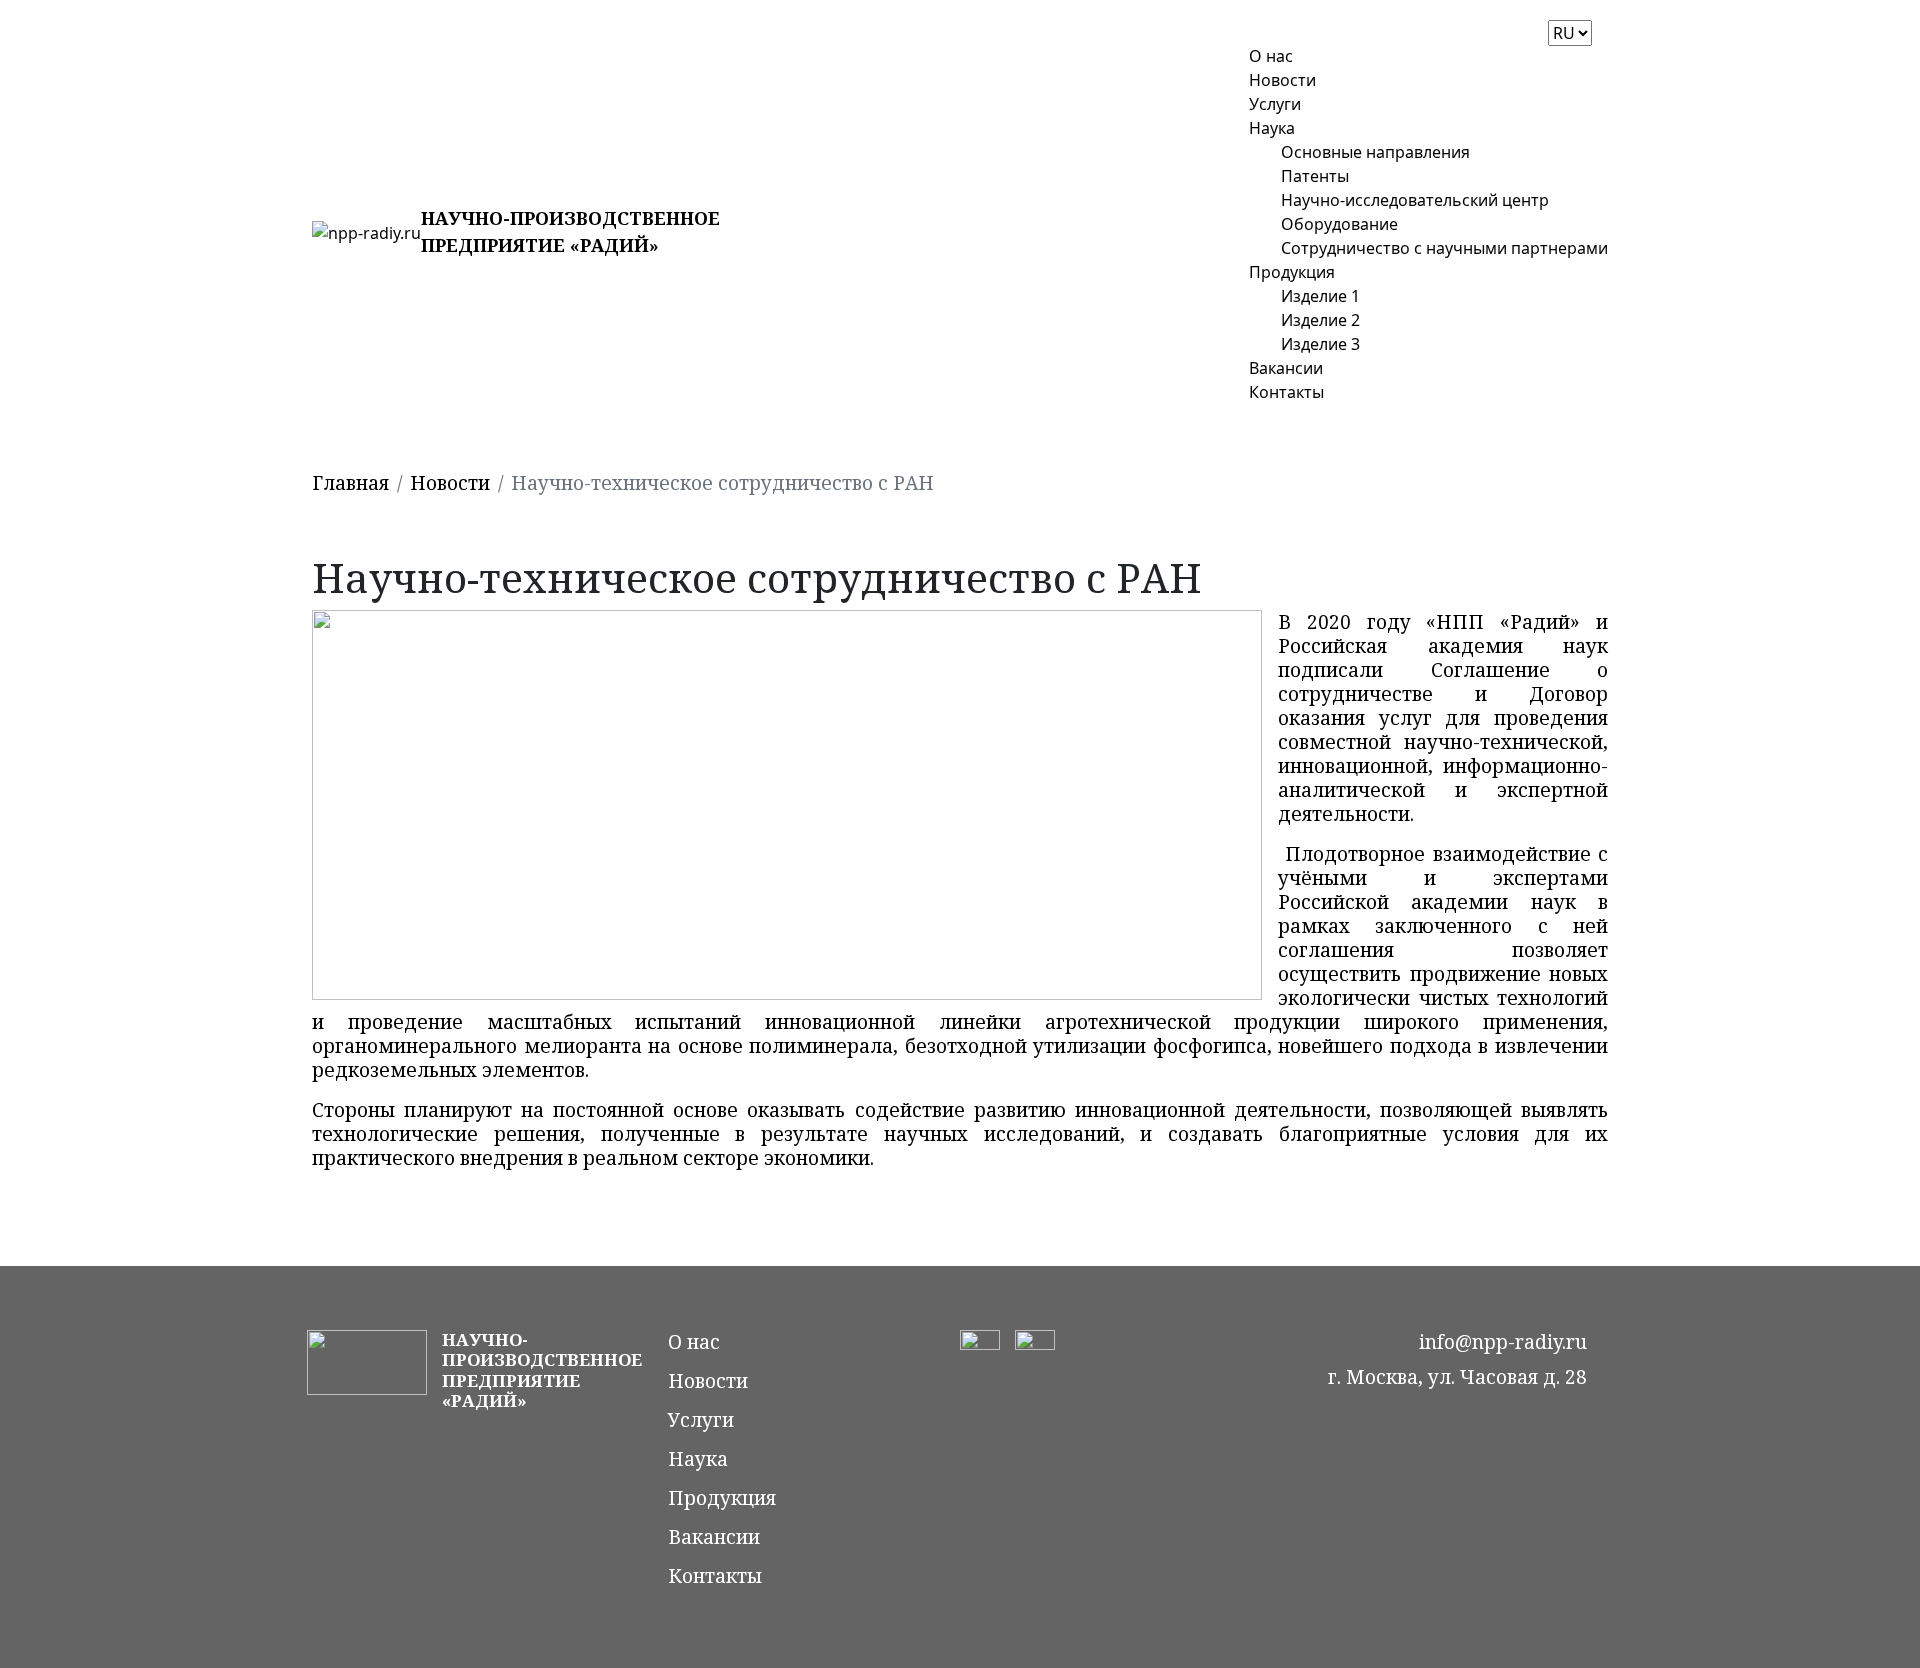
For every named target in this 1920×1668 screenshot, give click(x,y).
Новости (1282, 80)
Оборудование (1339, 224)
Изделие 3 (1320, 344)
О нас (1271, 56)
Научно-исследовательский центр (1415, 200)
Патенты (1315, 176)
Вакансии (1286, 368)
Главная (350, 483)
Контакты (1286, 392)
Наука (1272, 128)
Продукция (1292, 272)
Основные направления (1375, 152)
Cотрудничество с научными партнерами (1444, 248)
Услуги (1275, 104)
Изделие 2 (1320, 320)
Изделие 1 (1320, 296)
